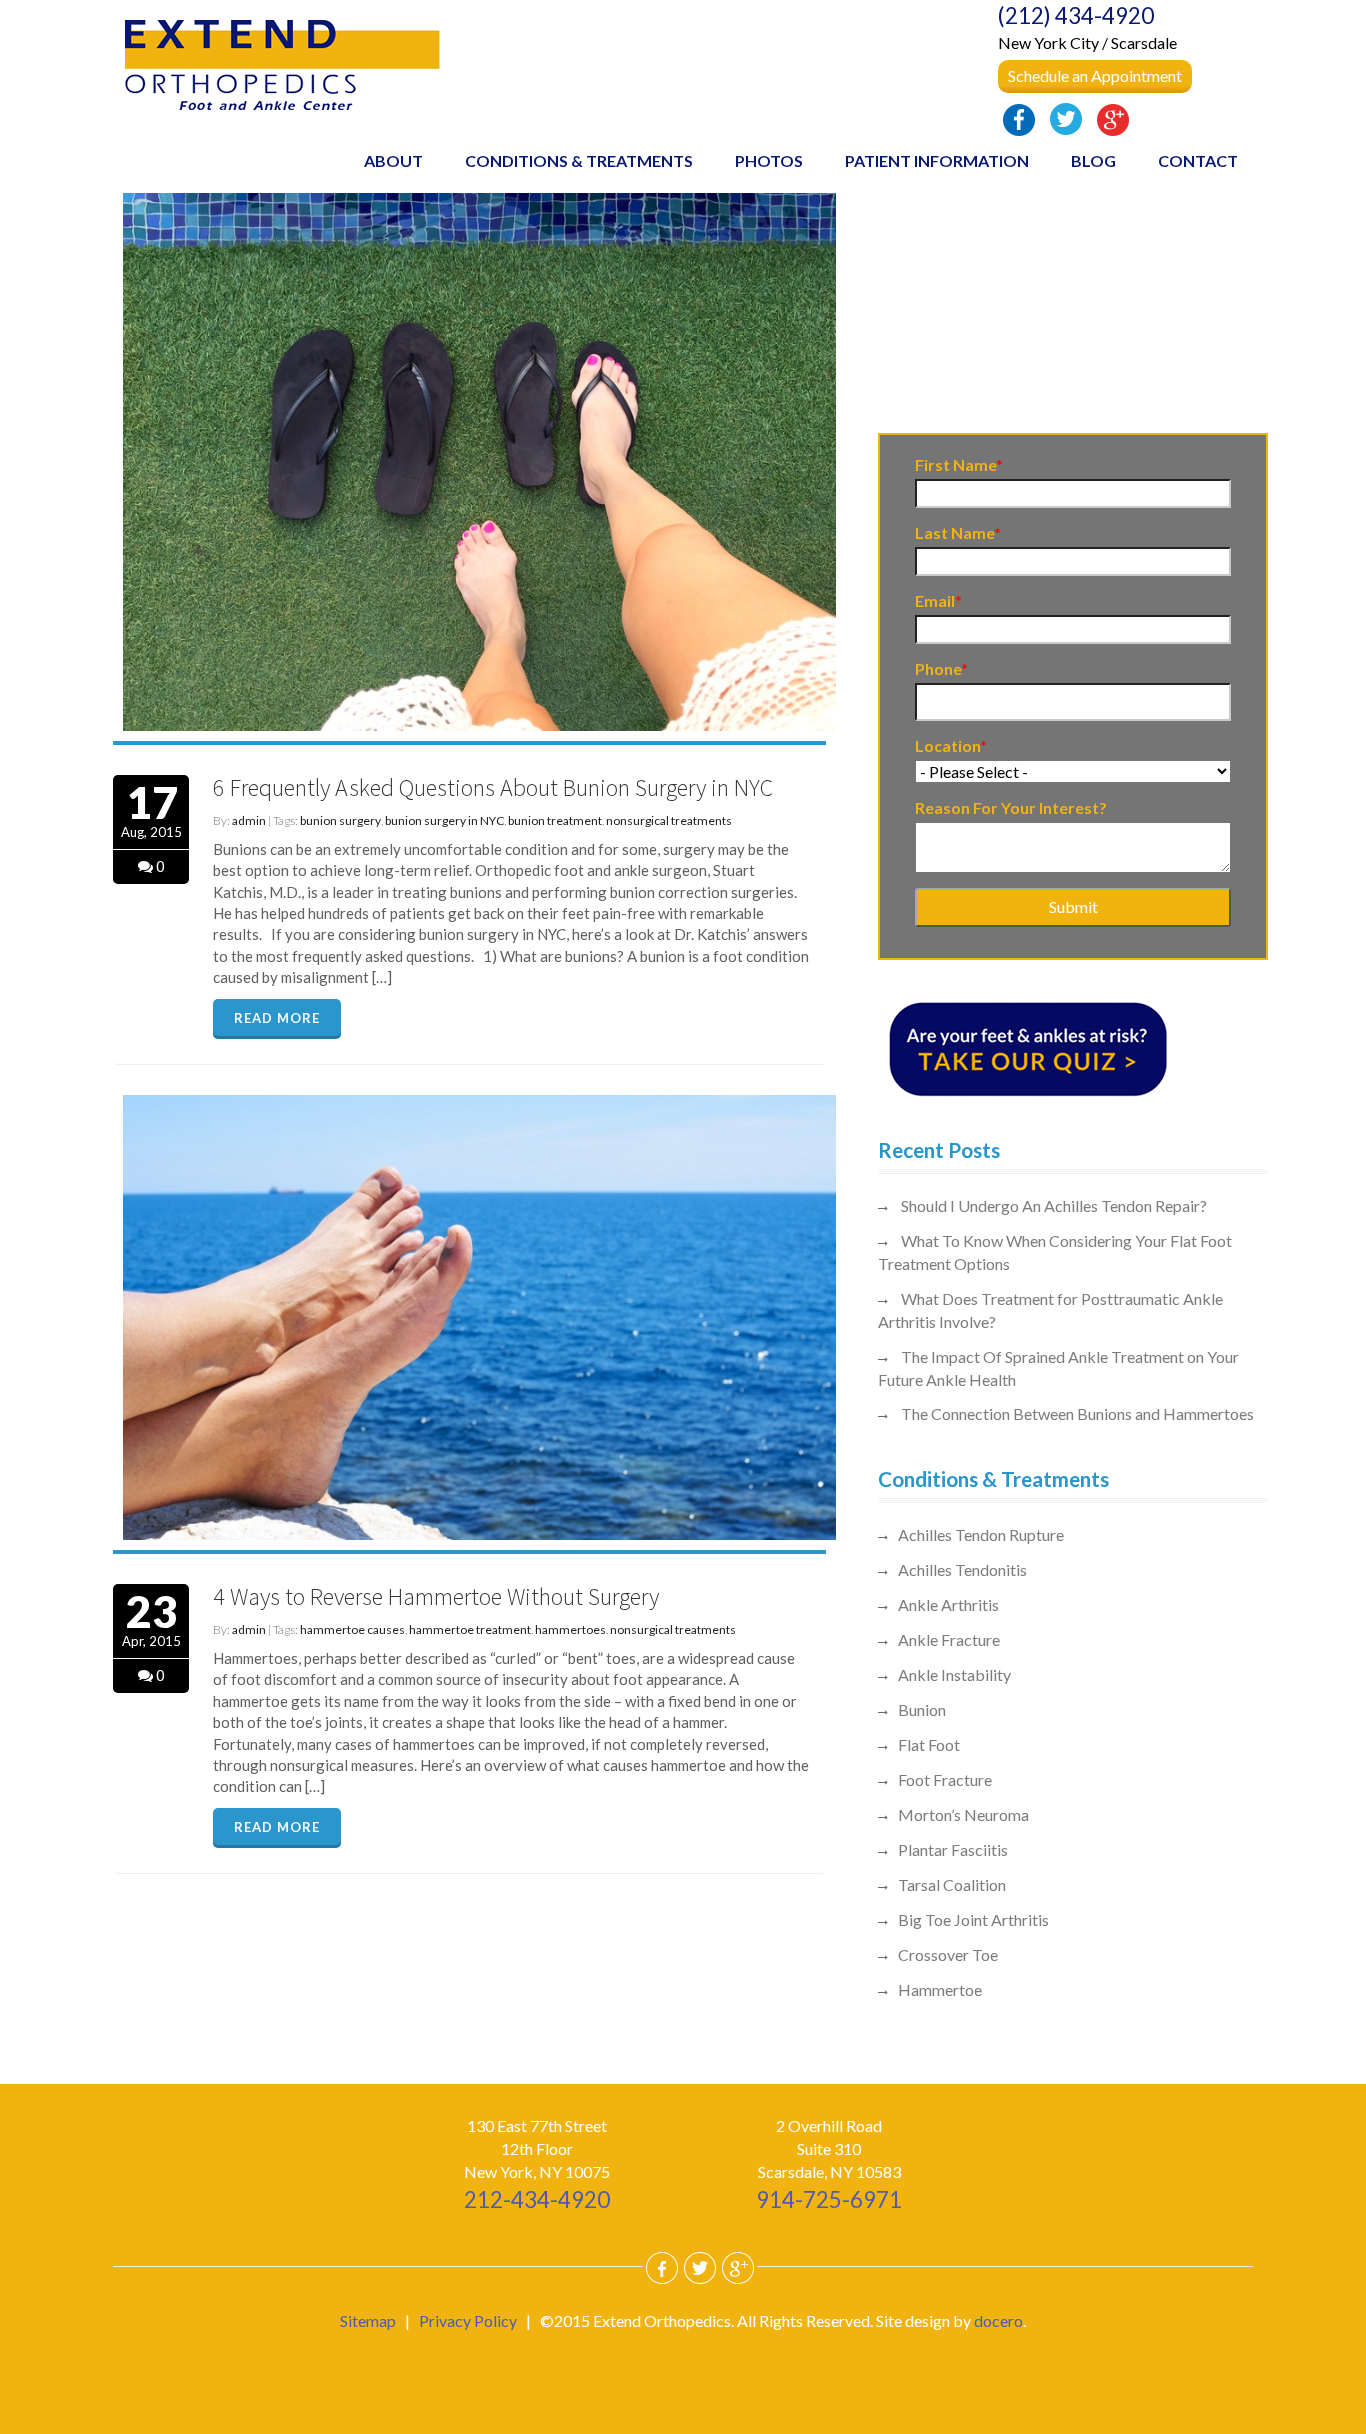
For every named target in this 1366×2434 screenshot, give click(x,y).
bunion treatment (555, 820)
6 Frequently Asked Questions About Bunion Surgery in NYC (493, 787)
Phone (941, 668)
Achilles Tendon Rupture (981, 1534)
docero (998, 2320)
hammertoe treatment (470, 1629)
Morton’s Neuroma (963, 1814)
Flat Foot (929, 1744)
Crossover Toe (948, 1954)
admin (249, 820)
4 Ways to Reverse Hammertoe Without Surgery (436, 1596)
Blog (1093, 160)
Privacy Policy (468, 2320)
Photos (769, 160)
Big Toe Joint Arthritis (973, 1919)
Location (951, 745)
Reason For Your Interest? (1011, 807)
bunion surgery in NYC (444, 820)
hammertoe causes (352, 1629)
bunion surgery (340, 820)
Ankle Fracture (949, 1639)
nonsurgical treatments (669, 820)
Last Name (958, 532)
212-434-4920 (537, 2199)
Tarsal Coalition (952, 1884)
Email (938, 600)
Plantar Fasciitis (953, 1849)
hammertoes (570, 1629)
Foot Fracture (945, 1779)
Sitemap (368, 2320)
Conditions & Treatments (579, 160)
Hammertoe (940, 1989)
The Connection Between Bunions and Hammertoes (1077, 1413)
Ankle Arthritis (948, 1604)
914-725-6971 (829, 2199)
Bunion (922, 1709)
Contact (1198, 160)
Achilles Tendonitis (962, 1569)
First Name (959, 464)
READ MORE (277, 1018)
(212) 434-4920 (1076, 15)
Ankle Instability (954, 1674)
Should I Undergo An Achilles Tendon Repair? (1054, 1205)
